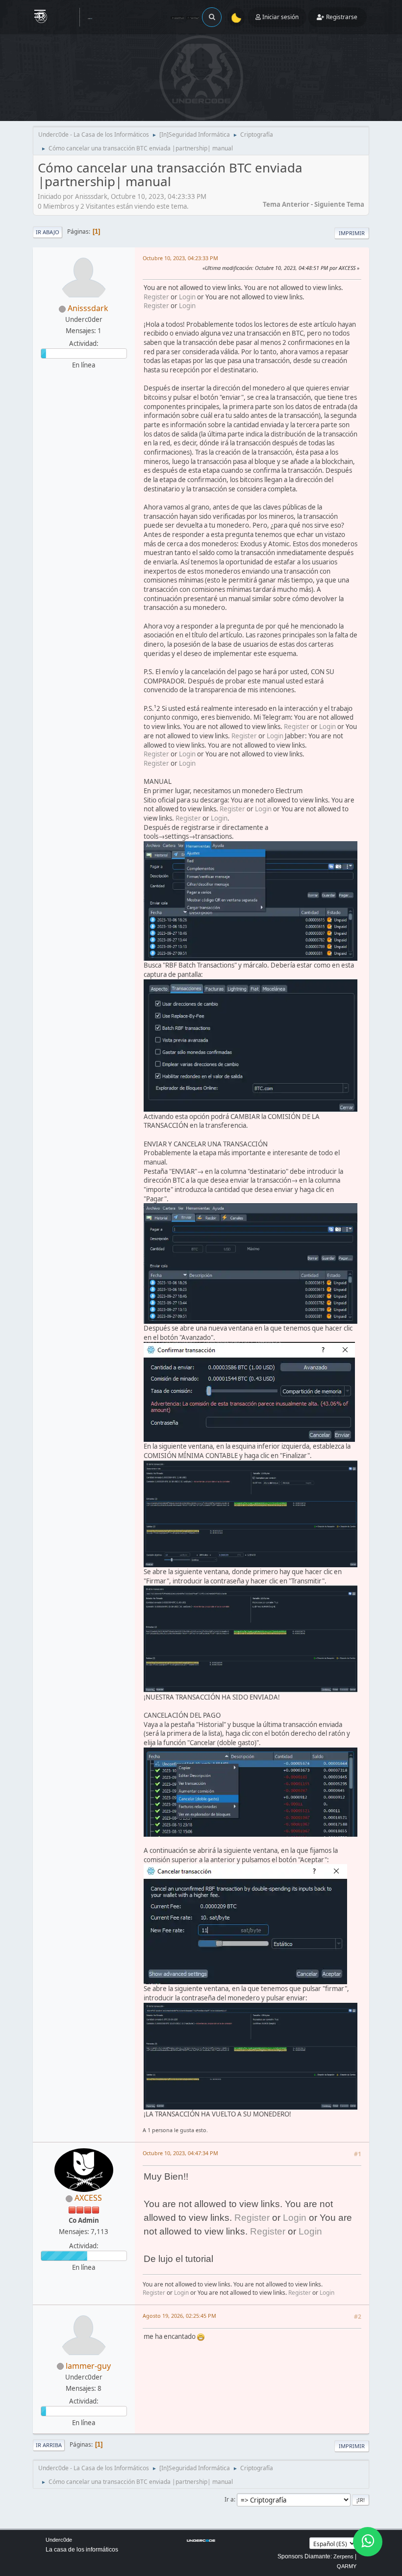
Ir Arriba (49, 2445)
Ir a (229, 2499)
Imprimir (352, 233)
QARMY (347, 2566)
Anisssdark (88, 308)
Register (156, 297)
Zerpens (343, 2556)
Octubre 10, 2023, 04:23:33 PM (180, 258)
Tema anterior (286, 204)
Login (187, 297)
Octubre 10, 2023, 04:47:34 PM (180, 2153)
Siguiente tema (339, 204)
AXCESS (88, 2198)
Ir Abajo (48, 232)
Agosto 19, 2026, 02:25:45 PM (179, 2316)
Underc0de (59, 2540)
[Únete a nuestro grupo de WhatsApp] (368, 2542)
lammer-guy (88, 2366)
